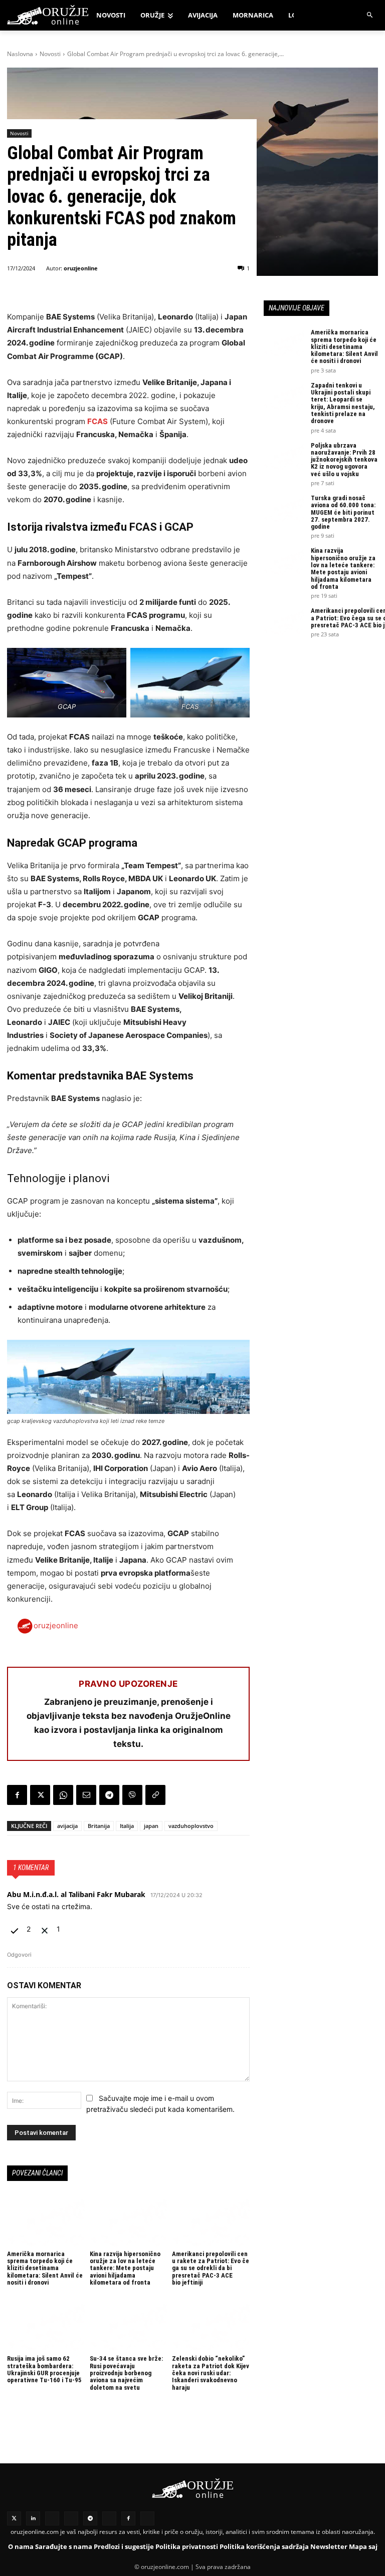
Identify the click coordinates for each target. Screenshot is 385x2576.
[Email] (86, 1795)
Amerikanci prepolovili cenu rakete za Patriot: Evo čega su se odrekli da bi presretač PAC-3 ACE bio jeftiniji (211, 2268)
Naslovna (20, 54)
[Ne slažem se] (46, 1929)
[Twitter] (14, 2518)
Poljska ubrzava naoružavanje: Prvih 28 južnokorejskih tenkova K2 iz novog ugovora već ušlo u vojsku (344, 460)
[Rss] (52, 2518)
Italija (127, 1826)
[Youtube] (109, 2518)
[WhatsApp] (63, 1795)
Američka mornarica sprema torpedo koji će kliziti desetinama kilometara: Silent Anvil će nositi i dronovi (45, 2268)
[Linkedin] (33, 2518)
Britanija (99, 1826)
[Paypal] (147, 2518)
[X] (40, 1795)
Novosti (50, 54)
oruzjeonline (81, 268)
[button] (370, 15)
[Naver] (71, 2518)
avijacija (67, 1826)
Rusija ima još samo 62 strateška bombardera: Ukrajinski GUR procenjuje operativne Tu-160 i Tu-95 (44, 2369)
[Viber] (132, 1795)
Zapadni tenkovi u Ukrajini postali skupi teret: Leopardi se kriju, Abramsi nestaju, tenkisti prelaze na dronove (343, 403)
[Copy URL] (155, 1795)
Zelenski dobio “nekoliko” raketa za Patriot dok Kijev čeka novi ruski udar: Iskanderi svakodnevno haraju (211, 2373)
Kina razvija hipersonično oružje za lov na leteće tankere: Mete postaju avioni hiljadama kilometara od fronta (125, 2268)
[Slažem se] (16, 1929)
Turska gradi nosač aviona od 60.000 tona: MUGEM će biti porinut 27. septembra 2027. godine (343, 512)
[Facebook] (17, 1795)
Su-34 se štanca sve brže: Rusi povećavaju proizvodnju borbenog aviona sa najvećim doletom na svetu (126, 2373)
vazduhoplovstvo (191, 1826)
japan (151, 1826)
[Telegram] (109, 1795)
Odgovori (19, 1955)
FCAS (98, 421)
